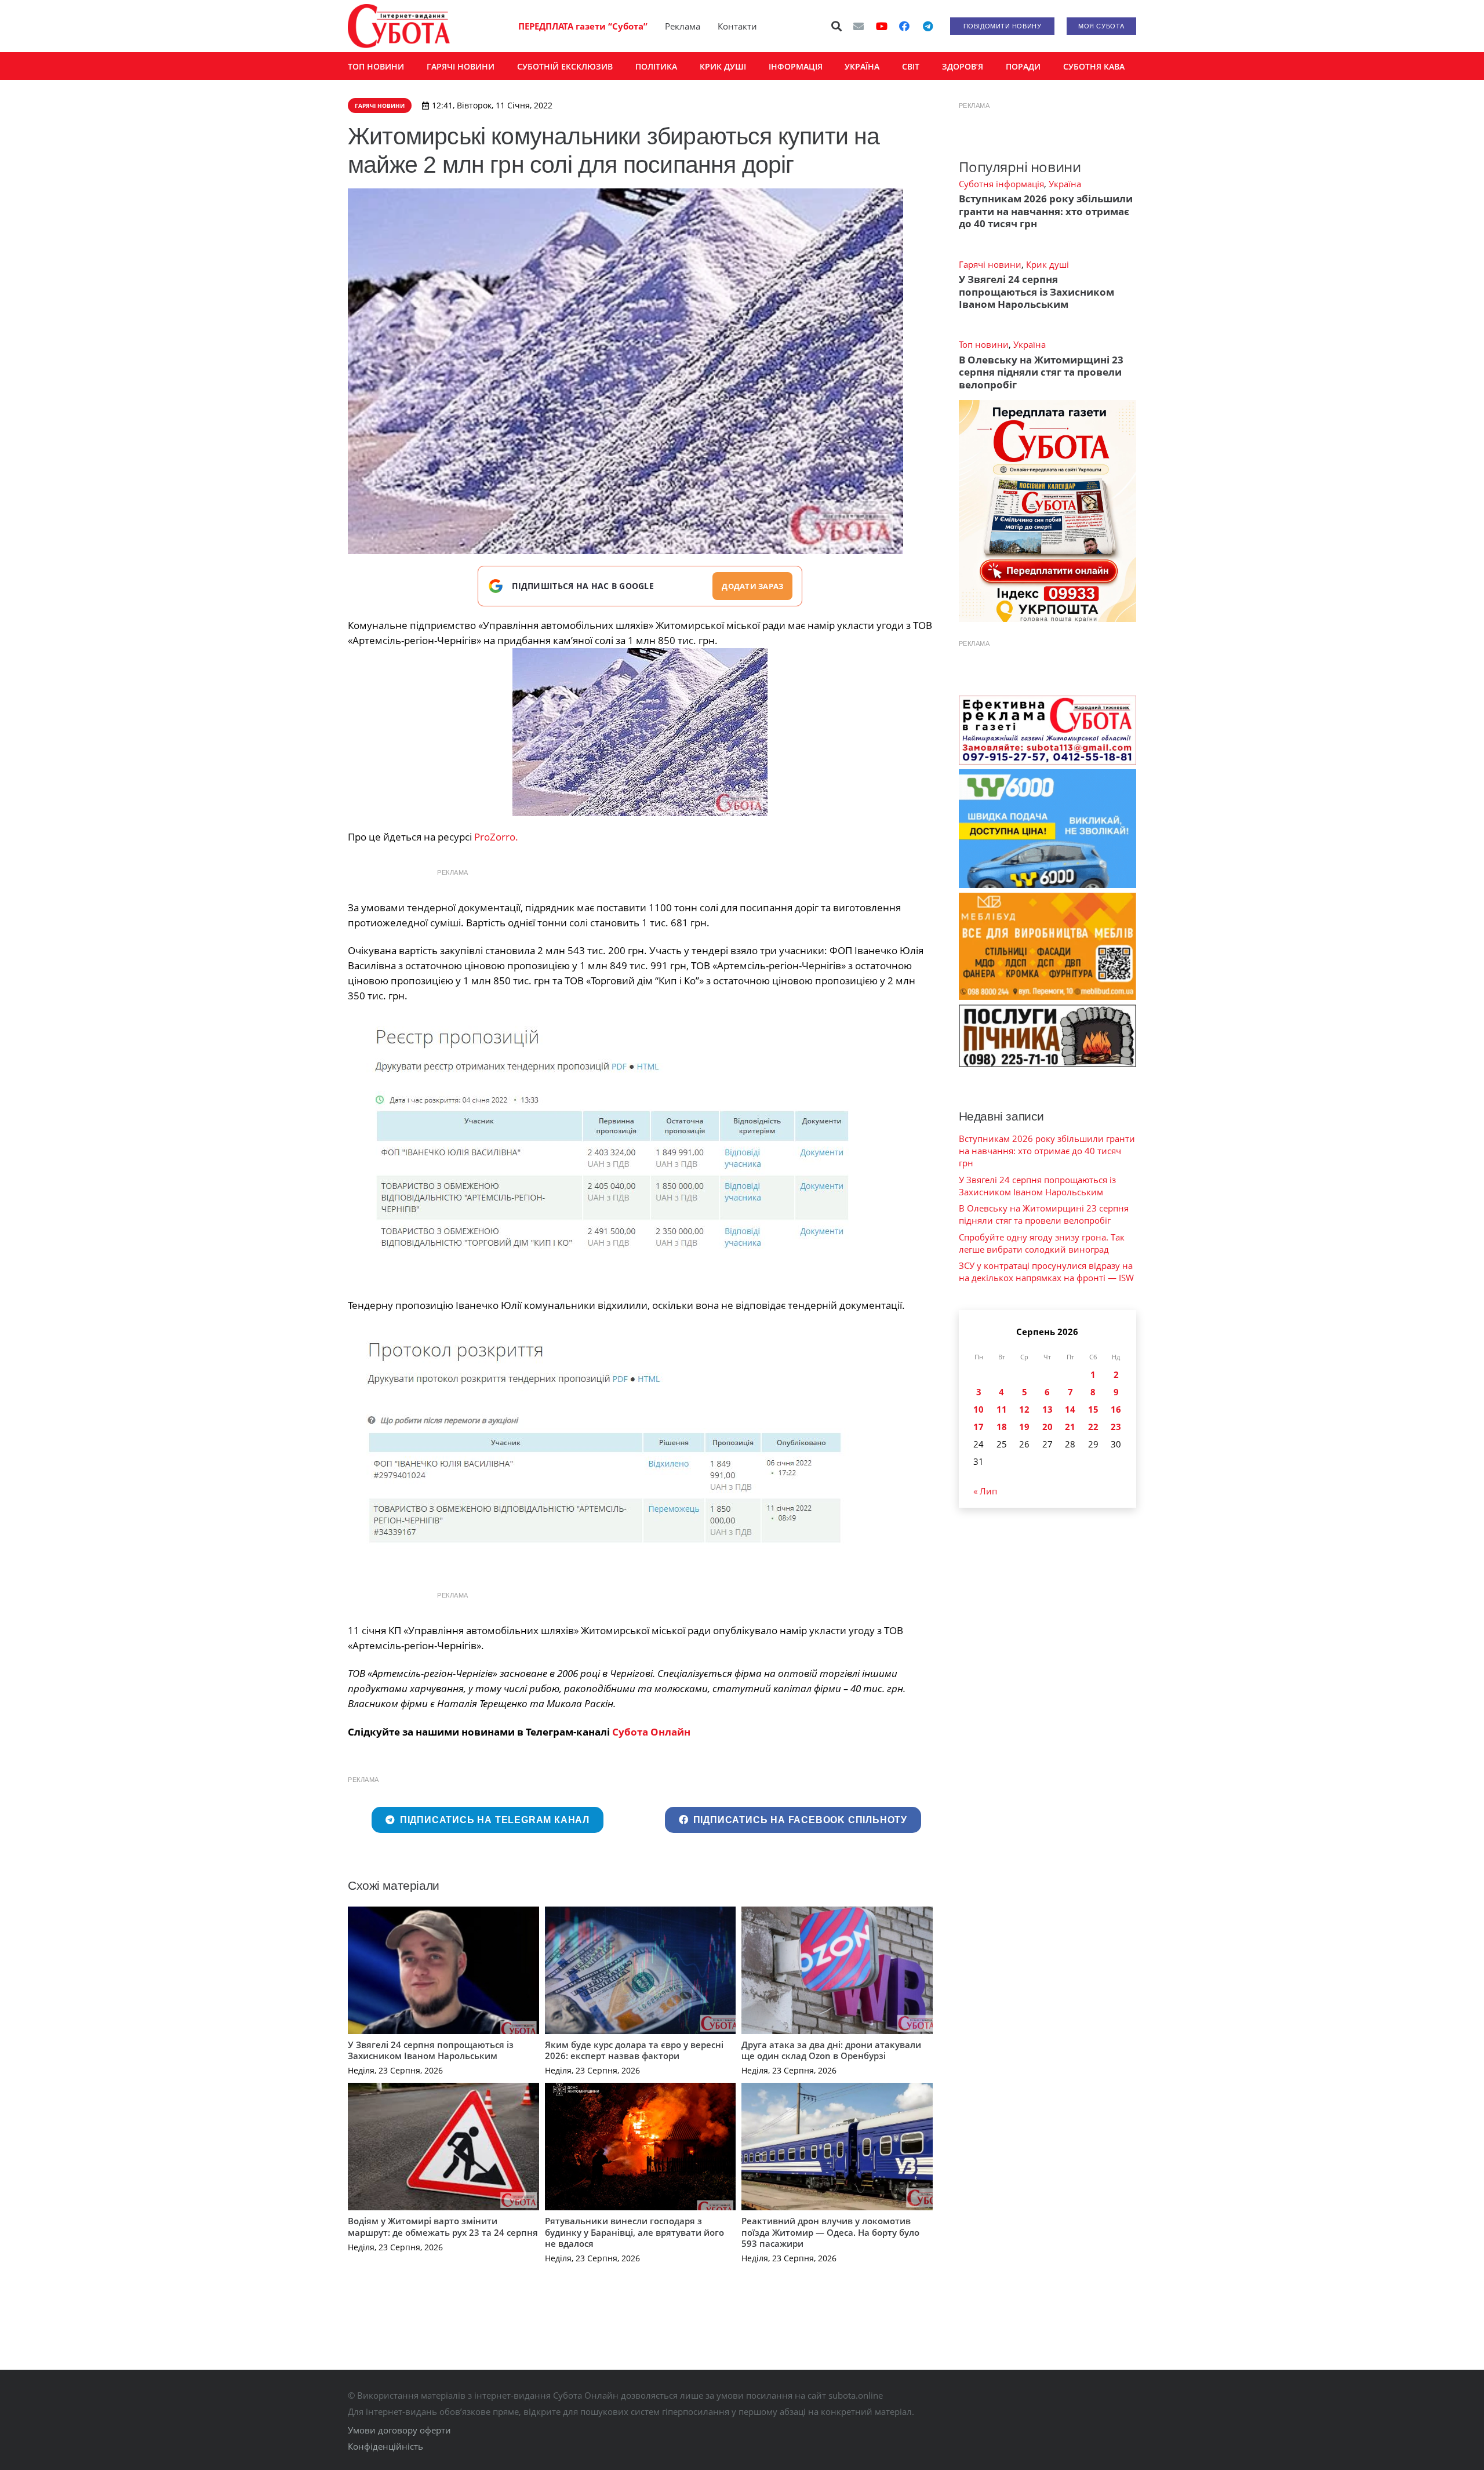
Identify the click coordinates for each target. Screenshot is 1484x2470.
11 (1002, 1409)
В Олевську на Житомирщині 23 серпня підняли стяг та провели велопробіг (1041, 372)
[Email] (859, 26)
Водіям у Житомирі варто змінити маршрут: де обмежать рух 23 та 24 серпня (443, 2227)
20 (1047, 1427)
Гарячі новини (990, 264)
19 (1024, 1427)
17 (979, 1427)
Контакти (737, 26)
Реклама (683, 26)
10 (979, 1409)
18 (1002, 1427)
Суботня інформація (1001, 184)
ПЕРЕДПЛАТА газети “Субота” (583, 26)
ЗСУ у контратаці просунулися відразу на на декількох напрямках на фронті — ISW (1046, 1272)
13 (1047, 1409)
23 (1116, 1427)
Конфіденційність (385, 2446)
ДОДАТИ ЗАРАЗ (752, 586)
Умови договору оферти (399, 2430)
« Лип (985, 1491)
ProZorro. (495, 837)
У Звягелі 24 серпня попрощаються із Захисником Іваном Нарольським (431, 2050)
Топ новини (984, 344)
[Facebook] (904, 26)
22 (1093, 1427)
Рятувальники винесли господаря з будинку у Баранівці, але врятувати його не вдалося (634, 2232)
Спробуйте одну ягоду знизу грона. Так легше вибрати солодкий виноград (1042, 1243)
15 (1093, 1409)
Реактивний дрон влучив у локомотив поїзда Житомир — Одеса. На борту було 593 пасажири (830, 2232)
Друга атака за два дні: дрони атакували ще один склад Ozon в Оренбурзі (831, 2050)
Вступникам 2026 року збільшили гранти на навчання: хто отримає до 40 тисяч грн (1046, 211)
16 (1116, 1409)
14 (1070, 1409)
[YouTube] (882, 26)
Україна (1065, 184)
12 (1024, 1409)
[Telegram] (927, 26)
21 (1070, 1427)
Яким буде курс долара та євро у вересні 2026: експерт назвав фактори (634, 2050)
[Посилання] (399, 26)
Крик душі (1047, 264)
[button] (837, 26)
